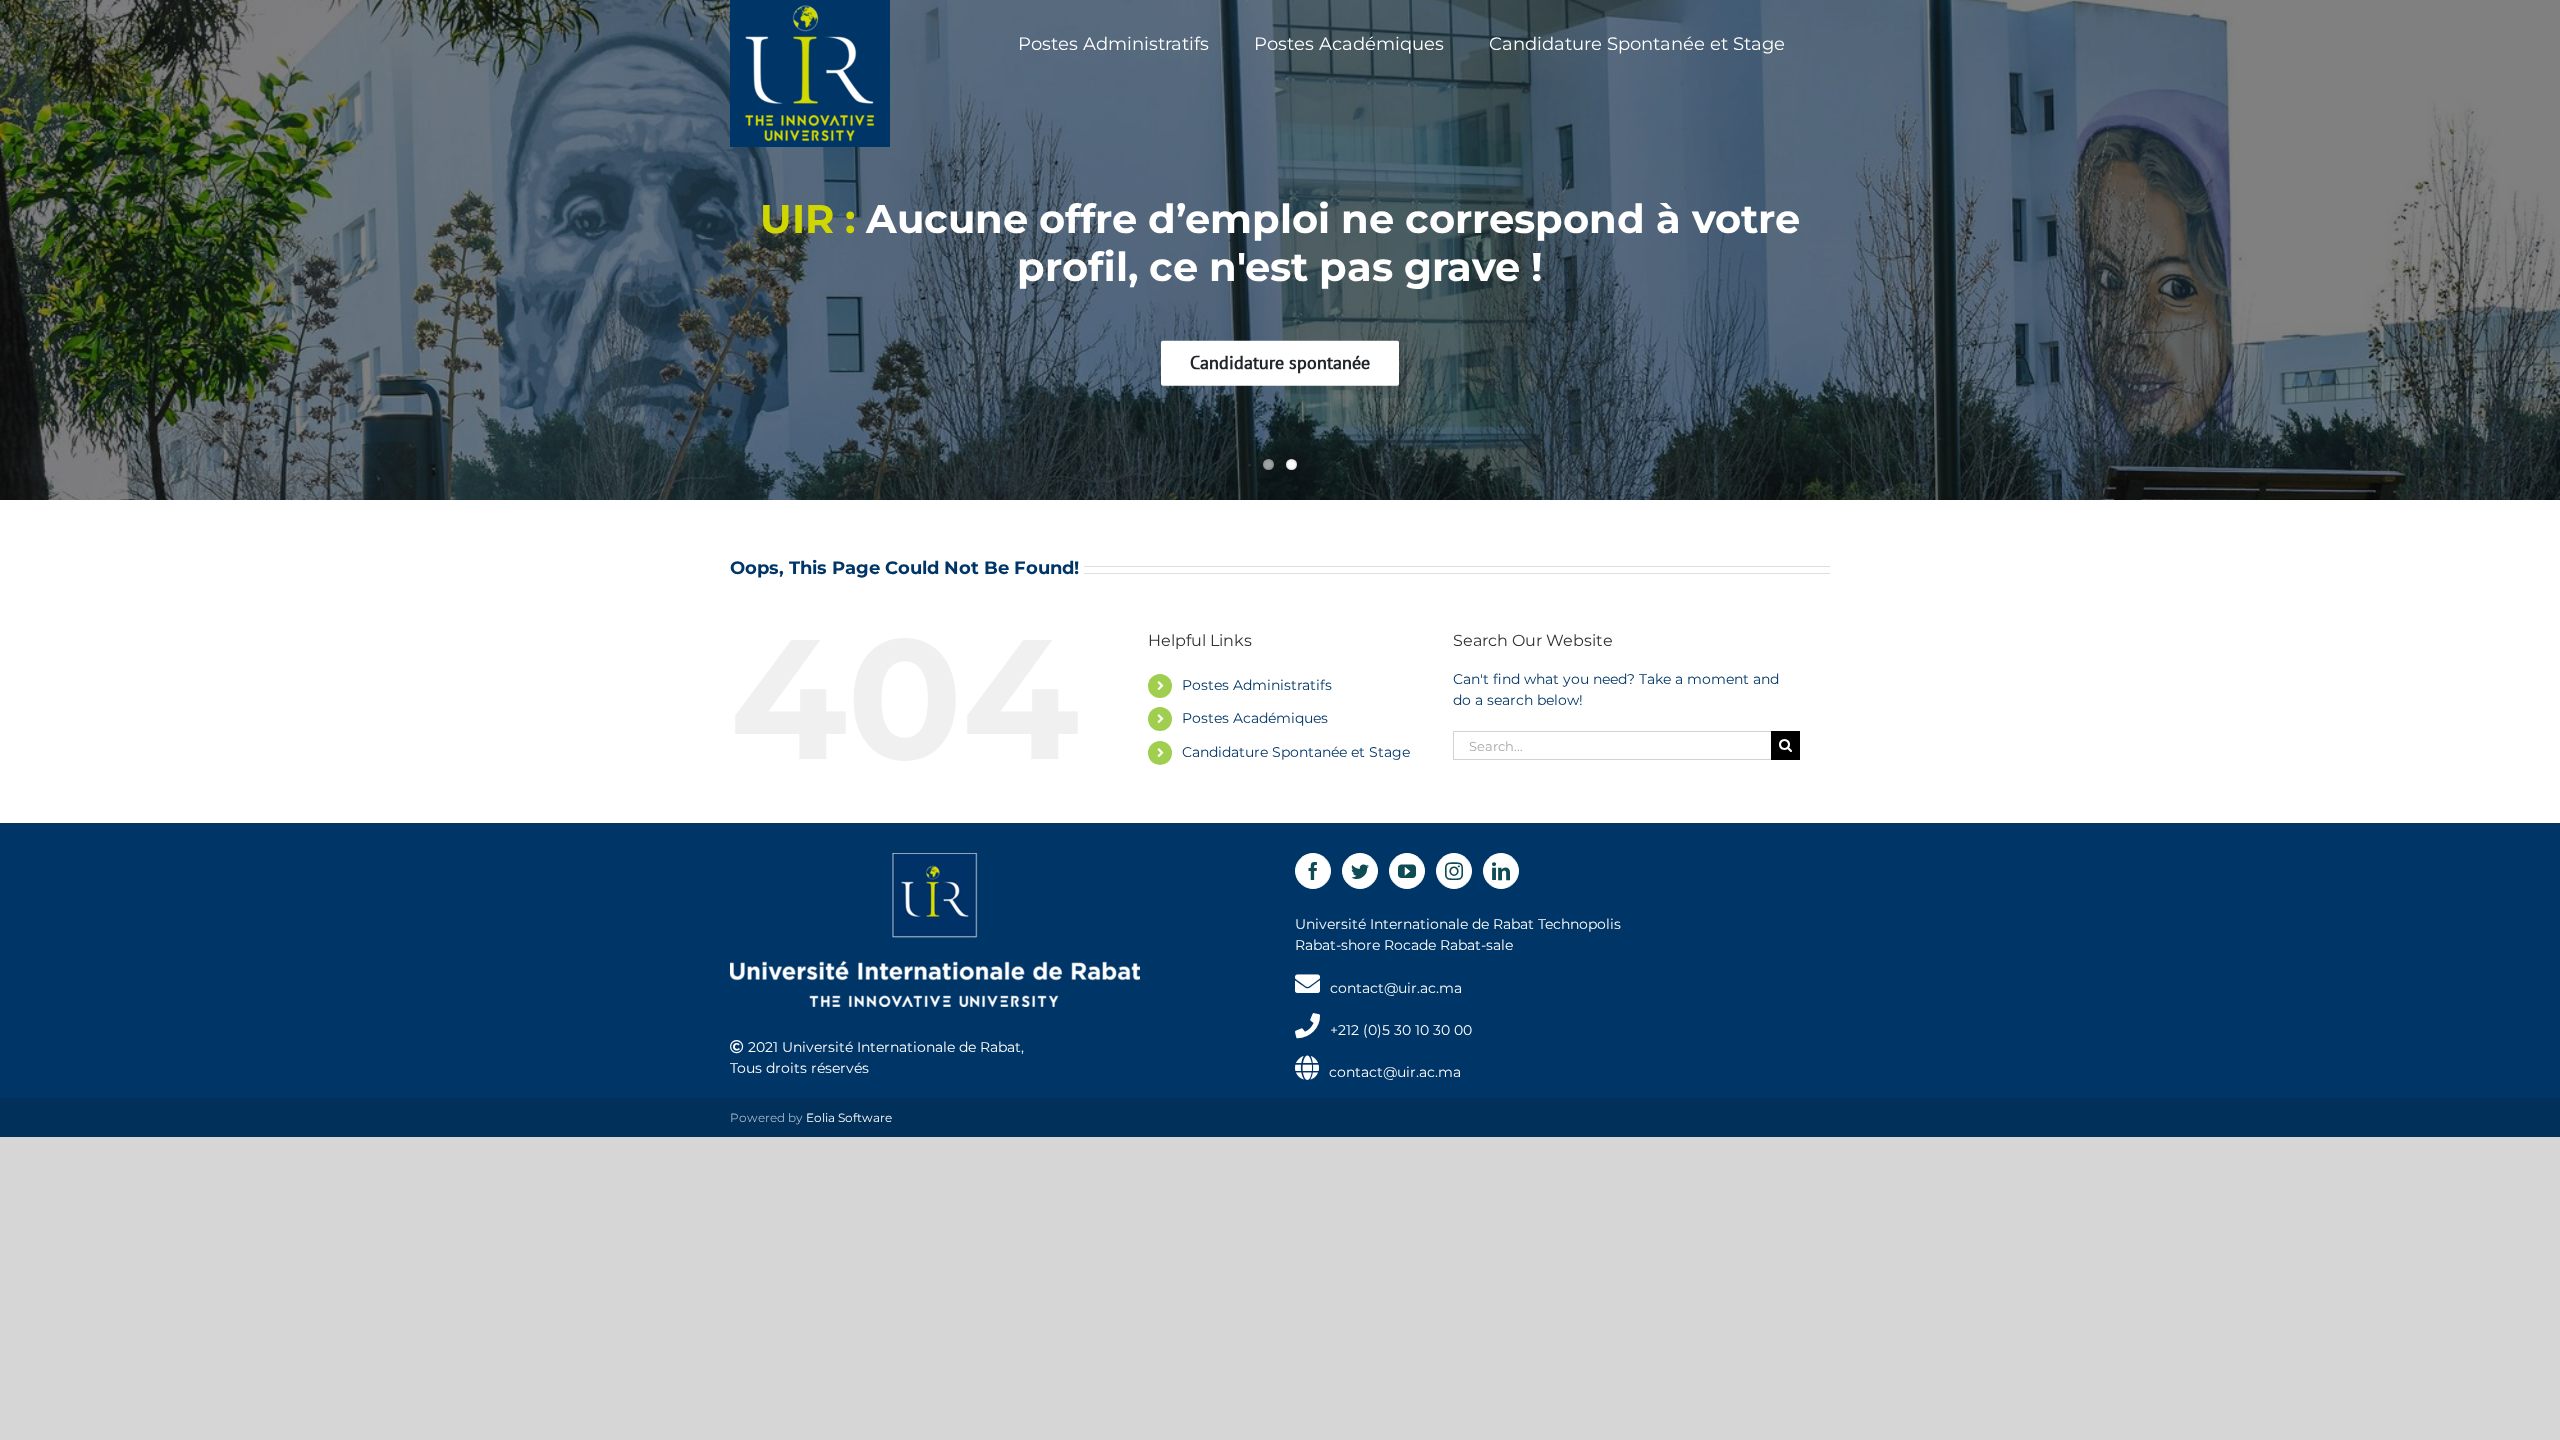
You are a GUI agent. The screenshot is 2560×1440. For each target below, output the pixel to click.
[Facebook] (1313, 871)
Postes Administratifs (1257, 685)
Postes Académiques (1255, 718)
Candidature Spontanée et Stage (1296, 752)
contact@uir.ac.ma (1396, 988)
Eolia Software (849, 1117)
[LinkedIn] (1501, 871)
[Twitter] (1360, 871)
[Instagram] (1454, 871)
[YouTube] (1407, 871)
